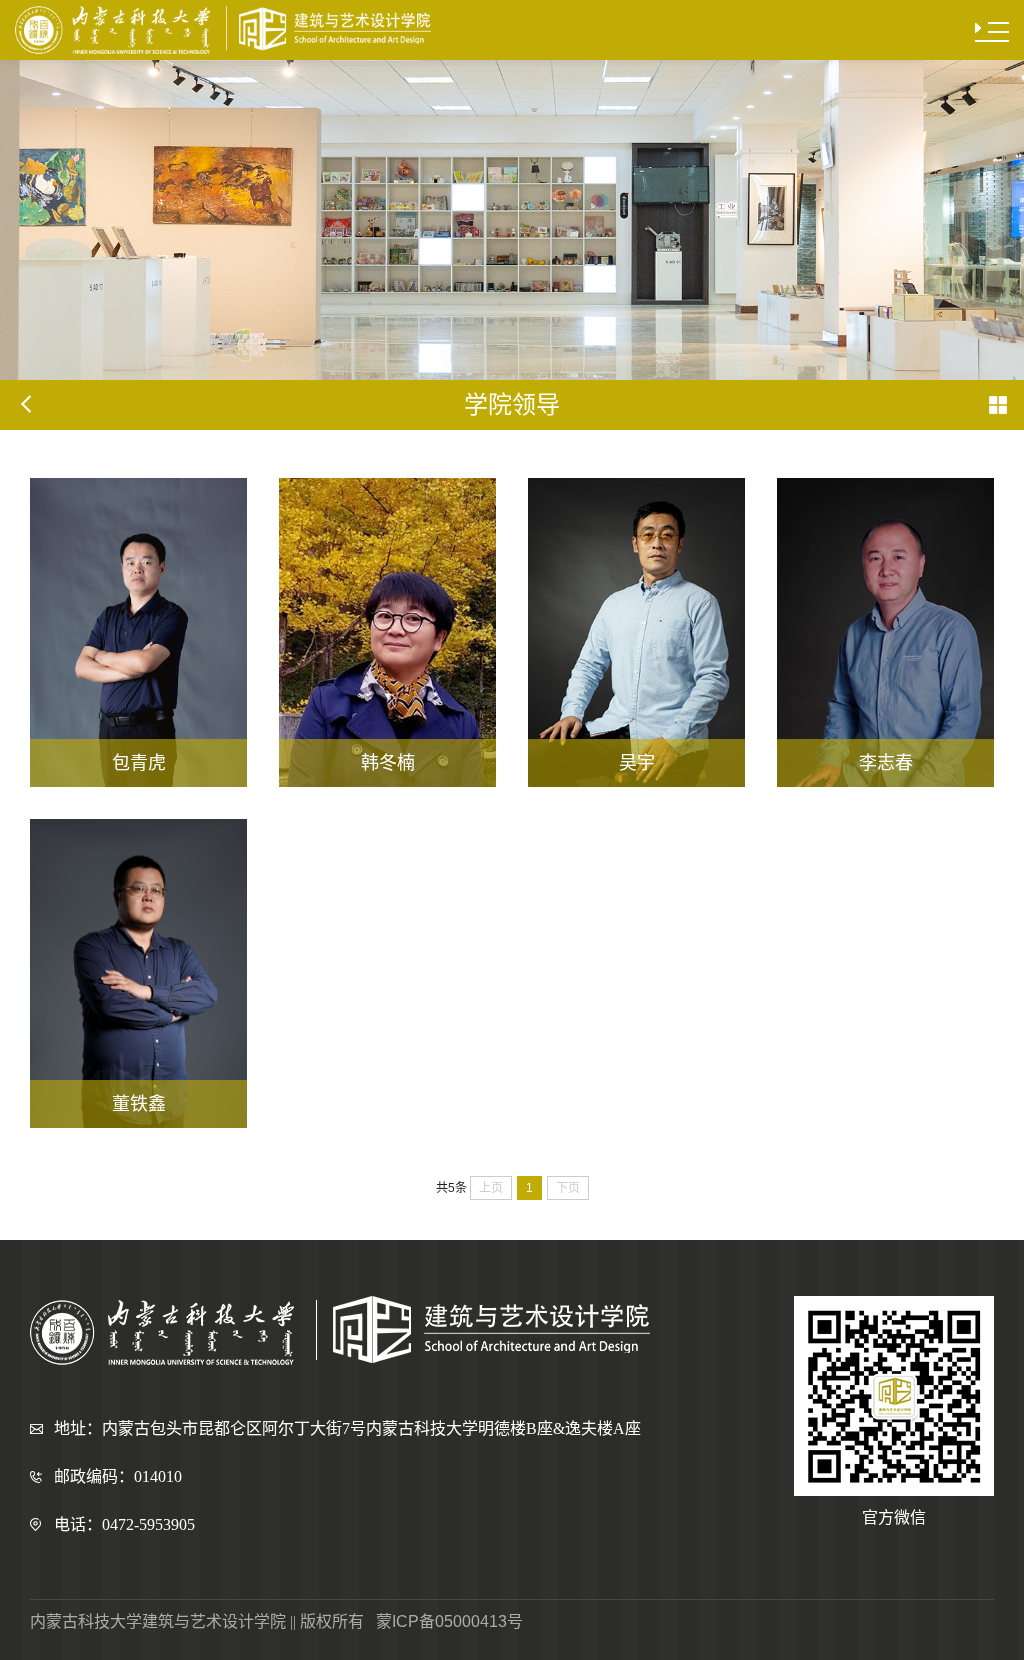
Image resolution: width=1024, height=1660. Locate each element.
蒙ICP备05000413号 (449, 1621)
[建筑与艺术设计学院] (223, 30)
